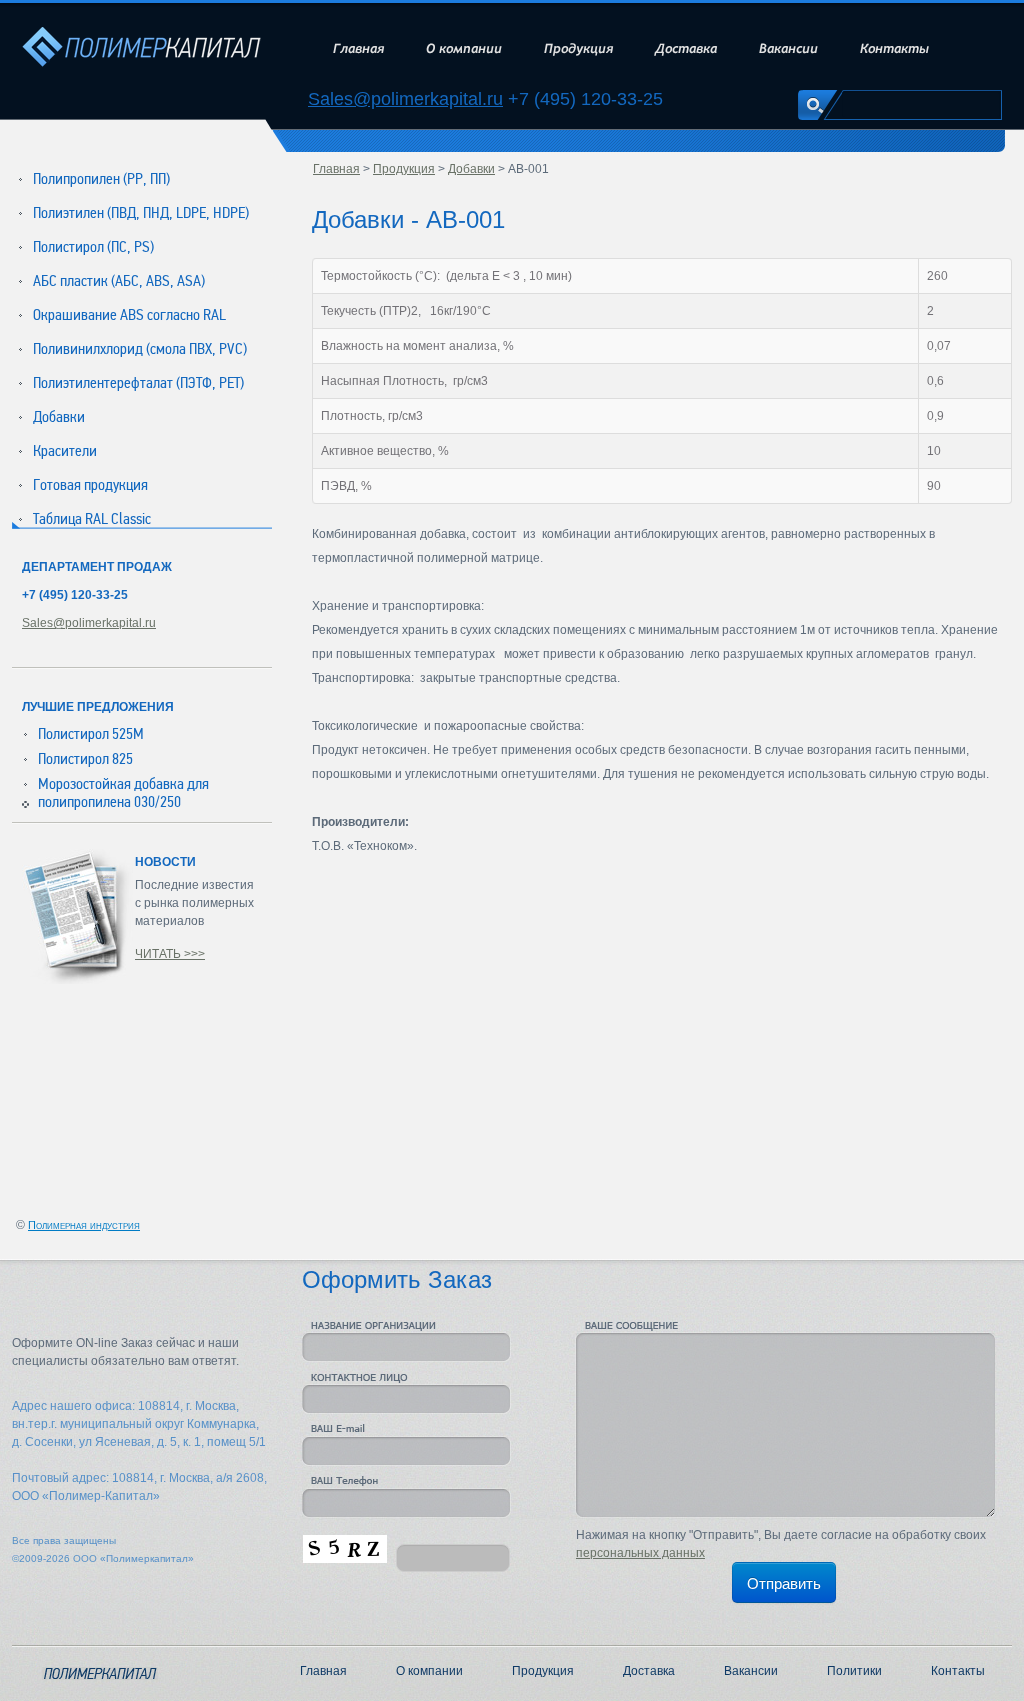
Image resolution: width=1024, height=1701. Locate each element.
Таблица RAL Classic (92, 519)
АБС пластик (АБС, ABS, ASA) (119, 281)
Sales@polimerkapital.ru (405, 99)
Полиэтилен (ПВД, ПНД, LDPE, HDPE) (141, 213)
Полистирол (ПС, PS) (93, 247)
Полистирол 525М (91, 734)
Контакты (894, 48)
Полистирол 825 (85, 759)
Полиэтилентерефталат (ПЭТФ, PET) (138, 383)
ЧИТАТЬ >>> (170, 954)
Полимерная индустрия (84, 1225)
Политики (854, 1671)
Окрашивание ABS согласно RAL (129, 315)
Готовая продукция (90, 485)
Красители (65, 451)
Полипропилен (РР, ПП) (101, 179)
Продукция (578, 48)
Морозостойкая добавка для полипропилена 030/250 (123, 793)
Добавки (59, 417)
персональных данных (640, 1553)
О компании (464, 48)
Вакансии (788, 48)
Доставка (686, 48)
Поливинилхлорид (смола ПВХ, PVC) (140, 349)
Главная (358, 48)
